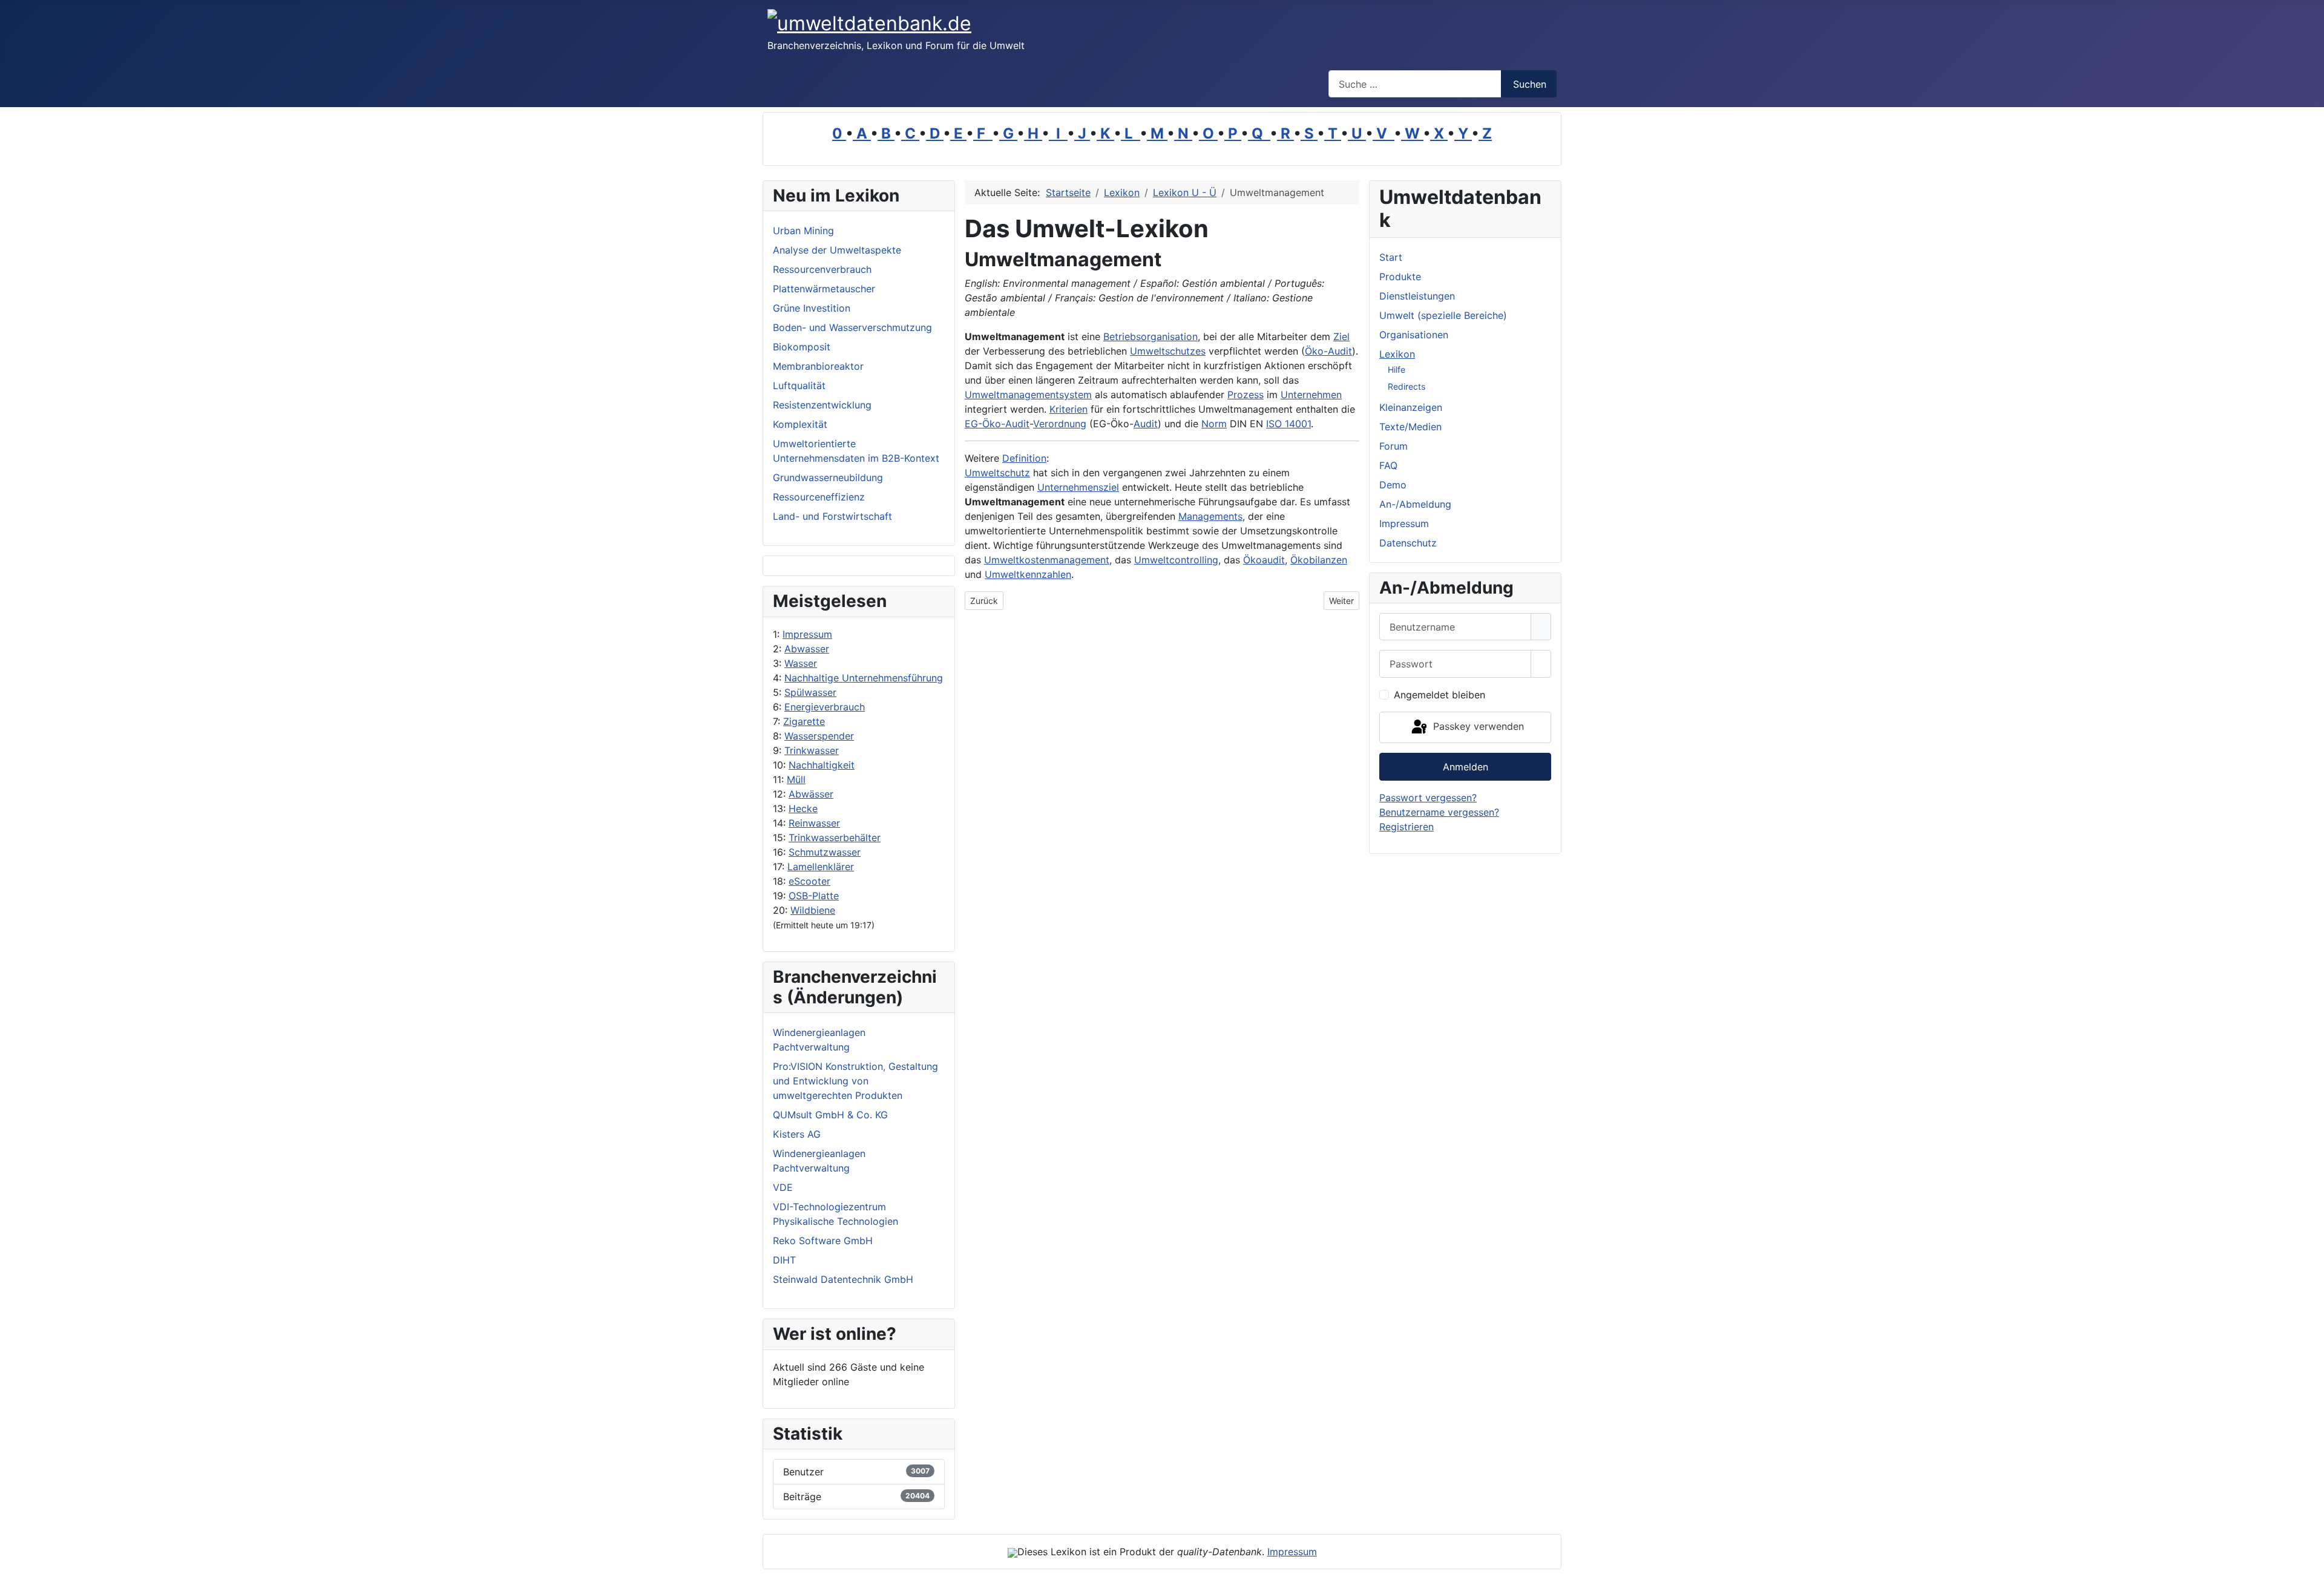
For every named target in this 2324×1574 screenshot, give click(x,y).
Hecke (803, 808)
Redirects (1407, 386)
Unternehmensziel (1078, 487)
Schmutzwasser (825, 852)
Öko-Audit (1328, 351)
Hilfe (1397, 369)
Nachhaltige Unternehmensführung (864, 678)
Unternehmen (1311, 395)
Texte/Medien (1410, 427)
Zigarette (804, 721)
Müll (796, 779)
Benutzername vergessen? (1439, 812)
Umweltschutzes (1168, 351)
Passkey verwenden (1477, 726)
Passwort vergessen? (1428, 798)
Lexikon (1397, 354)
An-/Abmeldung (1415, 504)
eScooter (809, 881)
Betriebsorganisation (1151, 336)
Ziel (1341, 336)
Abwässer (811, 794)
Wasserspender (819, 736)
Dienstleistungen (1417, 296)
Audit (1146, 424)
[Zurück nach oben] (2309, 1559)
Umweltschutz (997, 473)
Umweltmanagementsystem (1028, 395)
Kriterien (1068, 409)
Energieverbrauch (825, 707)
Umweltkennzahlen (1028, 574)
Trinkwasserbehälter (835, 838)
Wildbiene (813, 910)
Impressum (807, 634)
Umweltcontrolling (1176, 560)
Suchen (1530, 84)
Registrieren (1407, 827)
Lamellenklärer (821, 867)
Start (1391, 257)
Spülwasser (810, 692)
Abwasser (807, 649)
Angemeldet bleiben (1439, 695)
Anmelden (1466, 767)
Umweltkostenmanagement (1047, 560)
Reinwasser (814, 823)
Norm (1214, 424)
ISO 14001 (1288, 424)
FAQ (1388, 465)
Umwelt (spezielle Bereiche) (1443, 315)
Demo (1393, 485)
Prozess (1246, 395)
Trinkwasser (812, 750)
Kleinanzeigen (1411, 407)
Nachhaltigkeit (822, 765)
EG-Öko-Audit (997, 424)
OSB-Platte (814, 896)
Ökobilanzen (1319, 560)
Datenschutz (1408, 543)
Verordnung (1060, 424)
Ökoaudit (1264, 560)
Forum (1393, 446)
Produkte (1400, 277)
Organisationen (1414, 335)
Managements (1210, 516)
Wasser (801, 663)
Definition (1024, 458)
